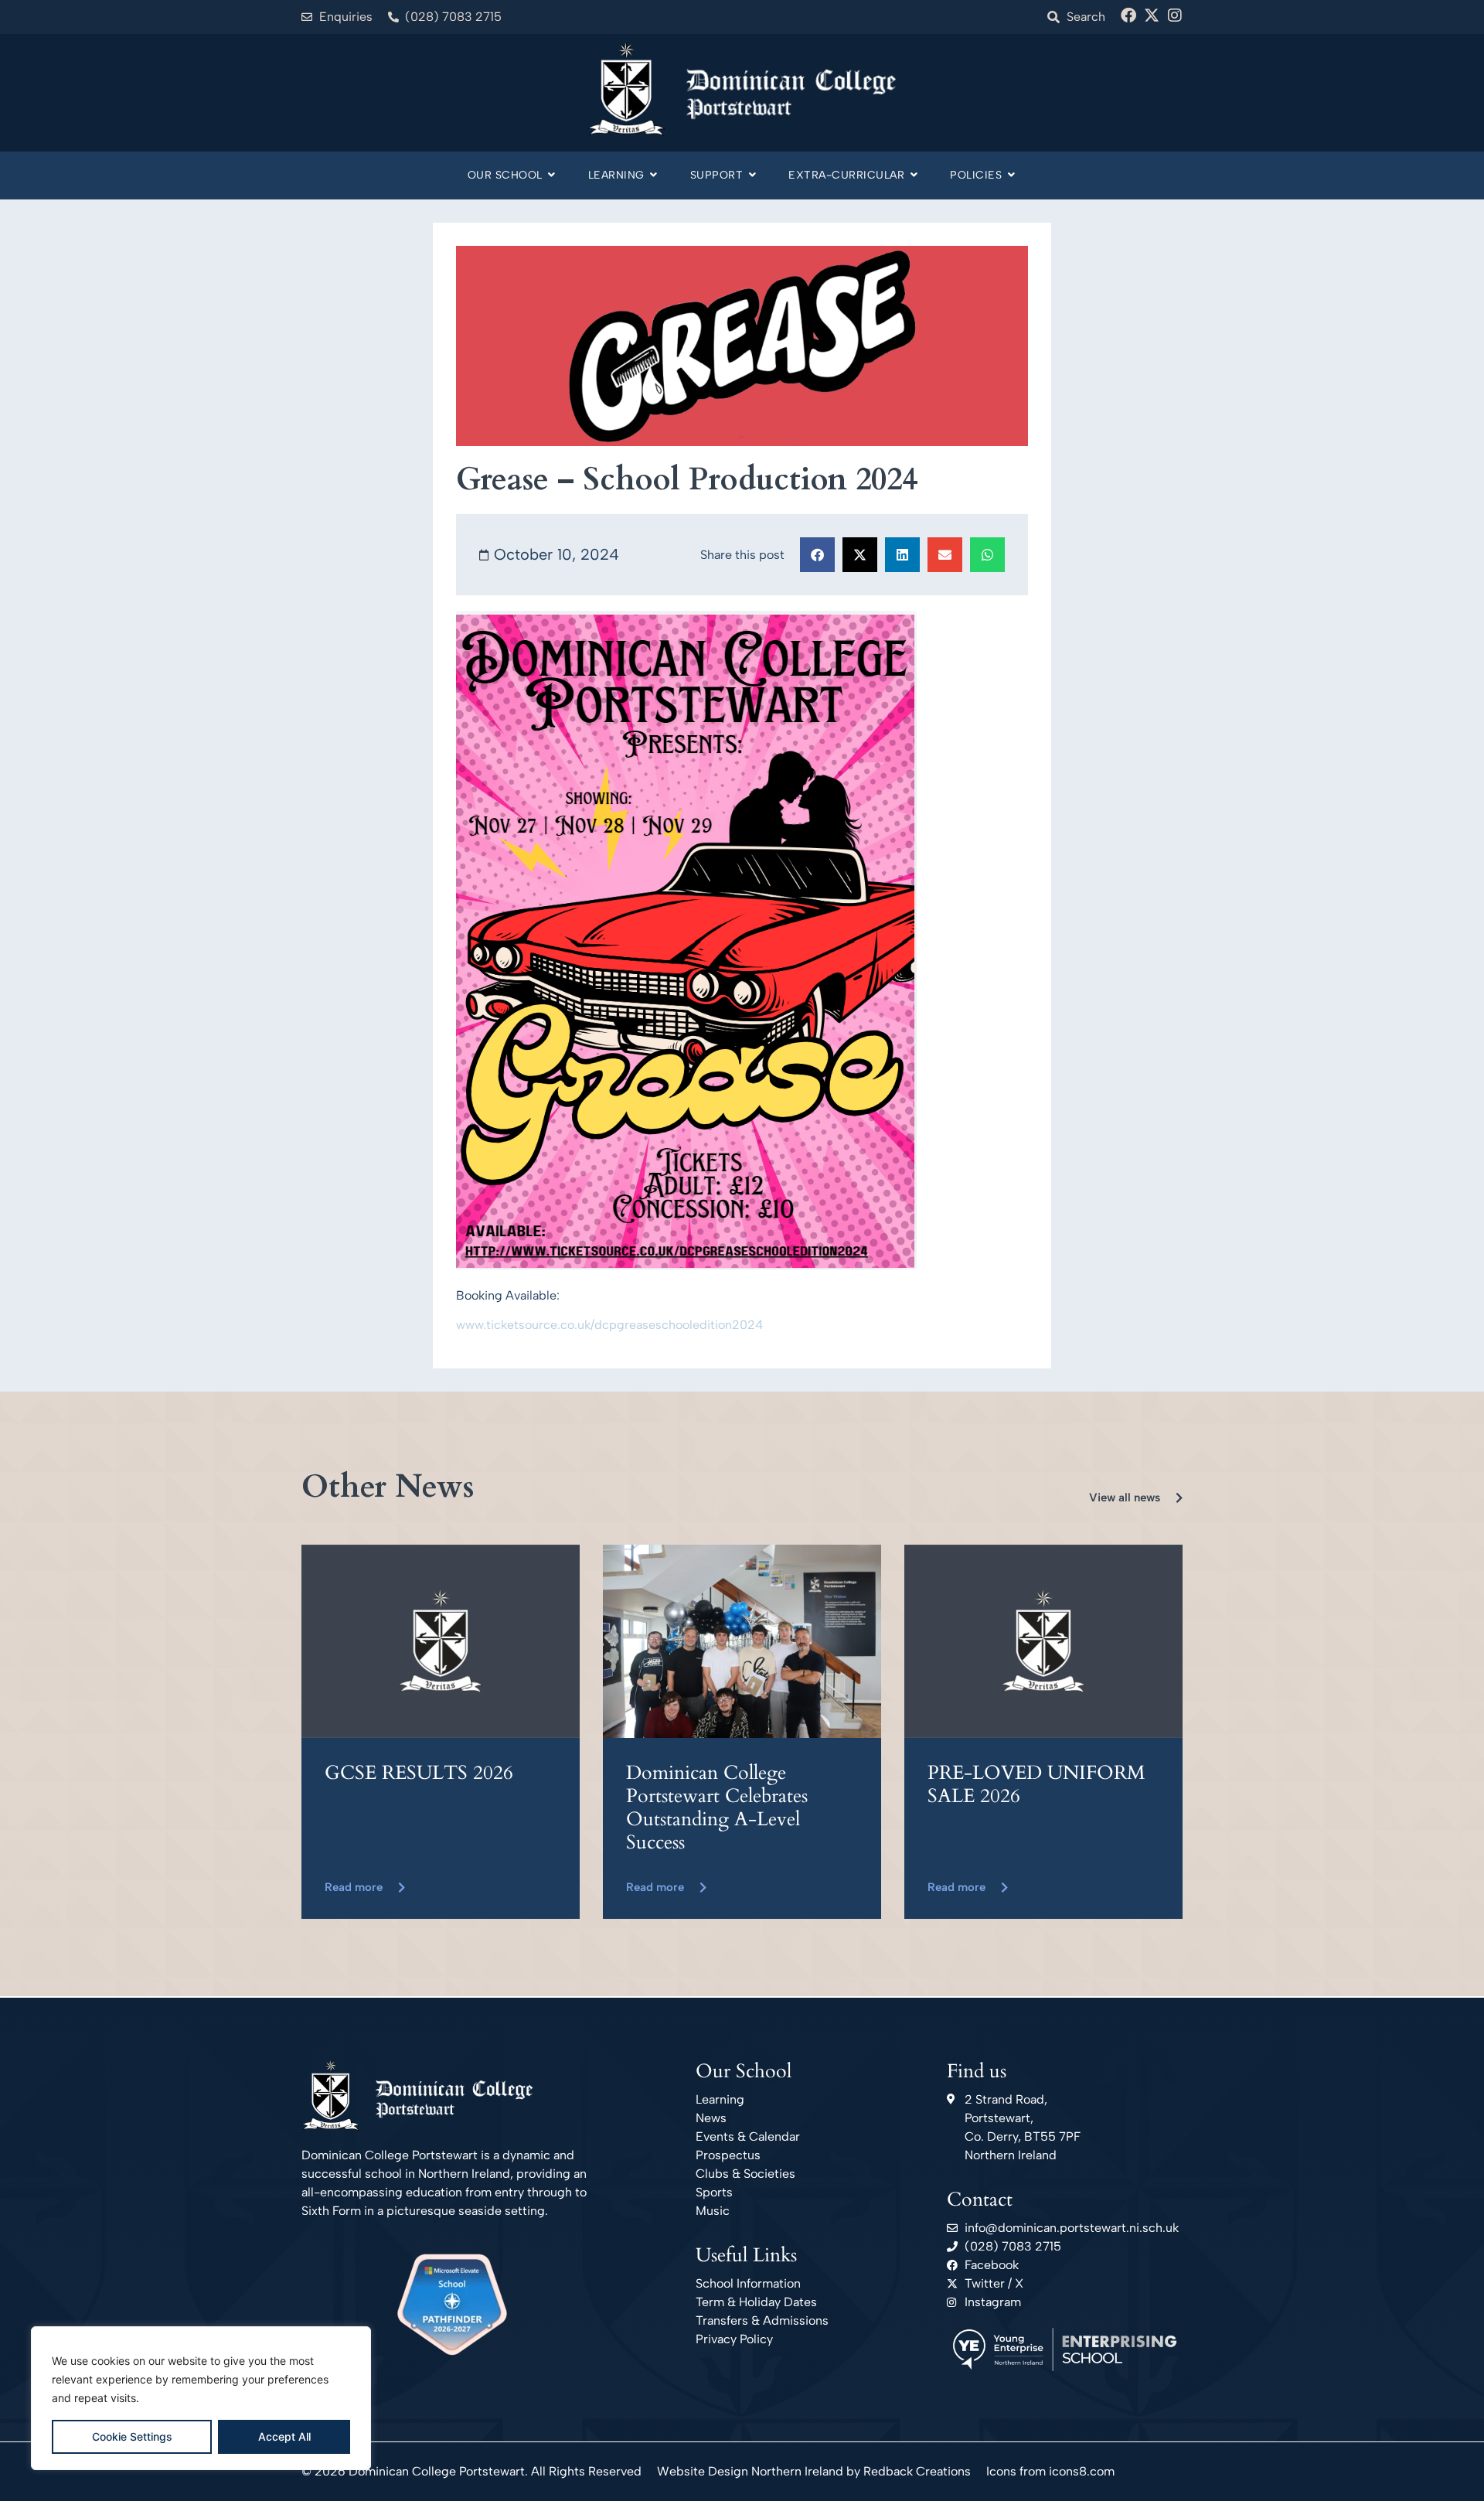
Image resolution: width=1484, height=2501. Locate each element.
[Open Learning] (654, 175)
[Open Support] (752, 175)
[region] (201, 2398)
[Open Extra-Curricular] (914, 175)
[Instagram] (1175, 15)
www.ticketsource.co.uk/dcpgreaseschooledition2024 (609, 1325)
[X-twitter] (1152, 15)
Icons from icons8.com (1050, 2471)
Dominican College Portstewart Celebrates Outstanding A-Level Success (717, 1808)
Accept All (284, 2436)
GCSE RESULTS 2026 (419, 1773)
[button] (817, 555)
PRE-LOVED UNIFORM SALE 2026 (1036, 1784)
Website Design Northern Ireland (750, 2471)
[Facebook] (1128, 15)
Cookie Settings (132, 2436)
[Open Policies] (1011, 175)
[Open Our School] (552, 175)
